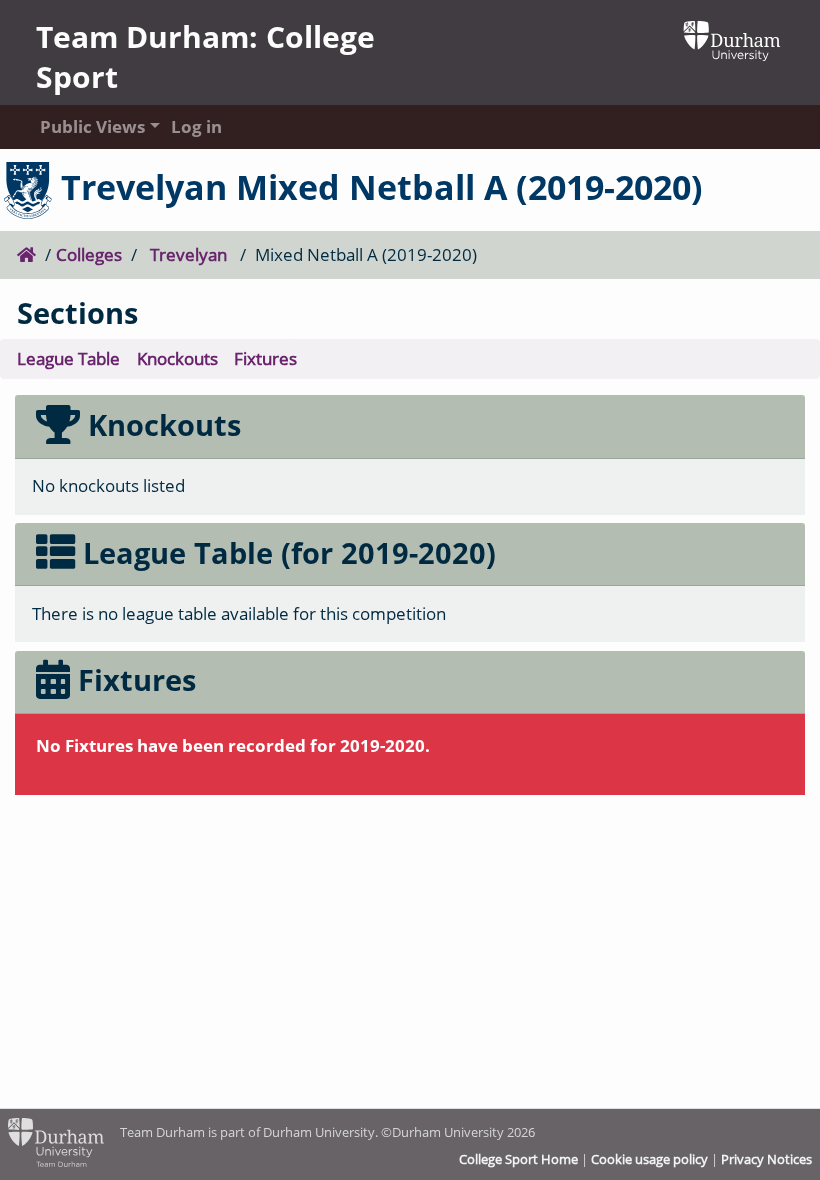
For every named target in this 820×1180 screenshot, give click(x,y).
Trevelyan (188, 254)
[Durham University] (732, 38)
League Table (68, 358)
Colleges (89, 254)
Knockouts (177, 358)
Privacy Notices (766, 1159)
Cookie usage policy (649, 1159)
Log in (196, 126)
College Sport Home (518, 1159)
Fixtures (265, 358)
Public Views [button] (86, 126)
